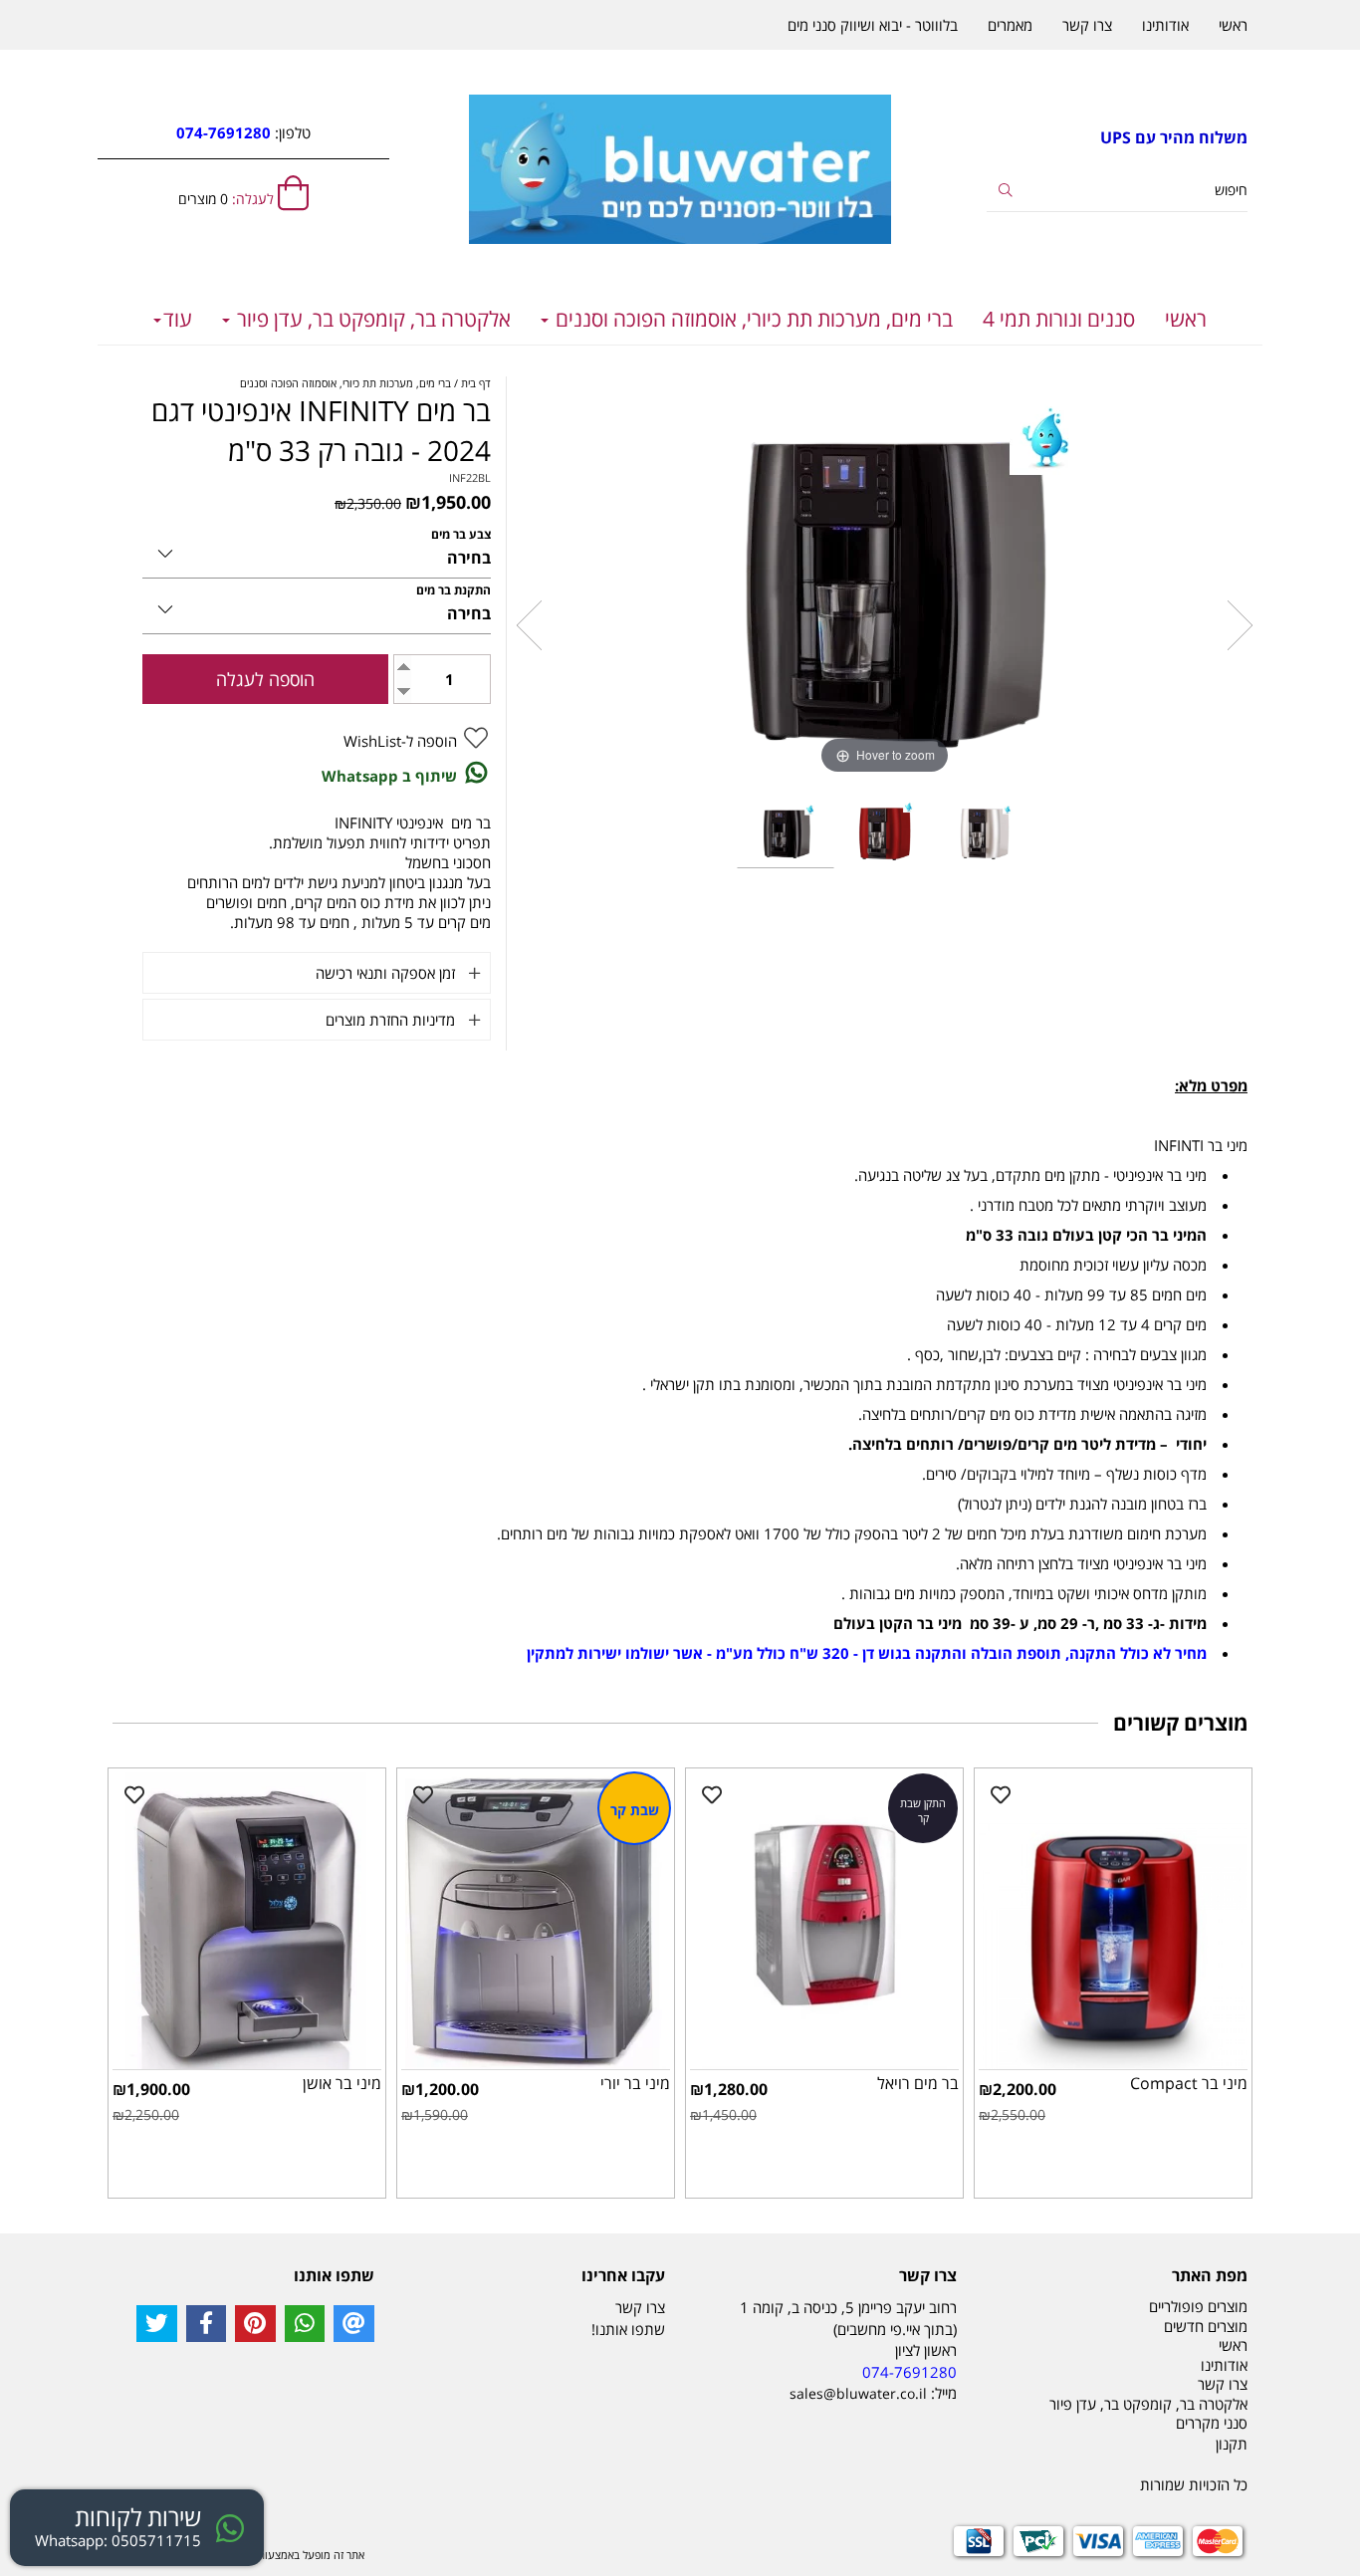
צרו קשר (1087, 25)
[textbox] (1118, 138)
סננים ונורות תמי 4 (1059, 319)
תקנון (1232, 2444)
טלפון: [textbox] (243, 132)
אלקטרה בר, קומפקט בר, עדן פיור (371, 319)
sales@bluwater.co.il (858, 2393)
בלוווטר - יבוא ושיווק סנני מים (873, 25)
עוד (178, 319)
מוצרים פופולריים (1198, 2306)
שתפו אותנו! (628, 2329)
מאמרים (1010, 25)
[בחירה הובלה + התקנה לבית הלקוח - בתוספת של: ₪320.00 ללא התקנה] (317, 606)
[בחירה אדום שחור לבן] (317, 550)
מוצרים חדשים (1206, 2326)
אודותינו (1165, 25)
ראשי (1186, 319)
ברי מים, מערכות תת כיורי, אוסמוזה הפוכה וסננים (752, 319)
